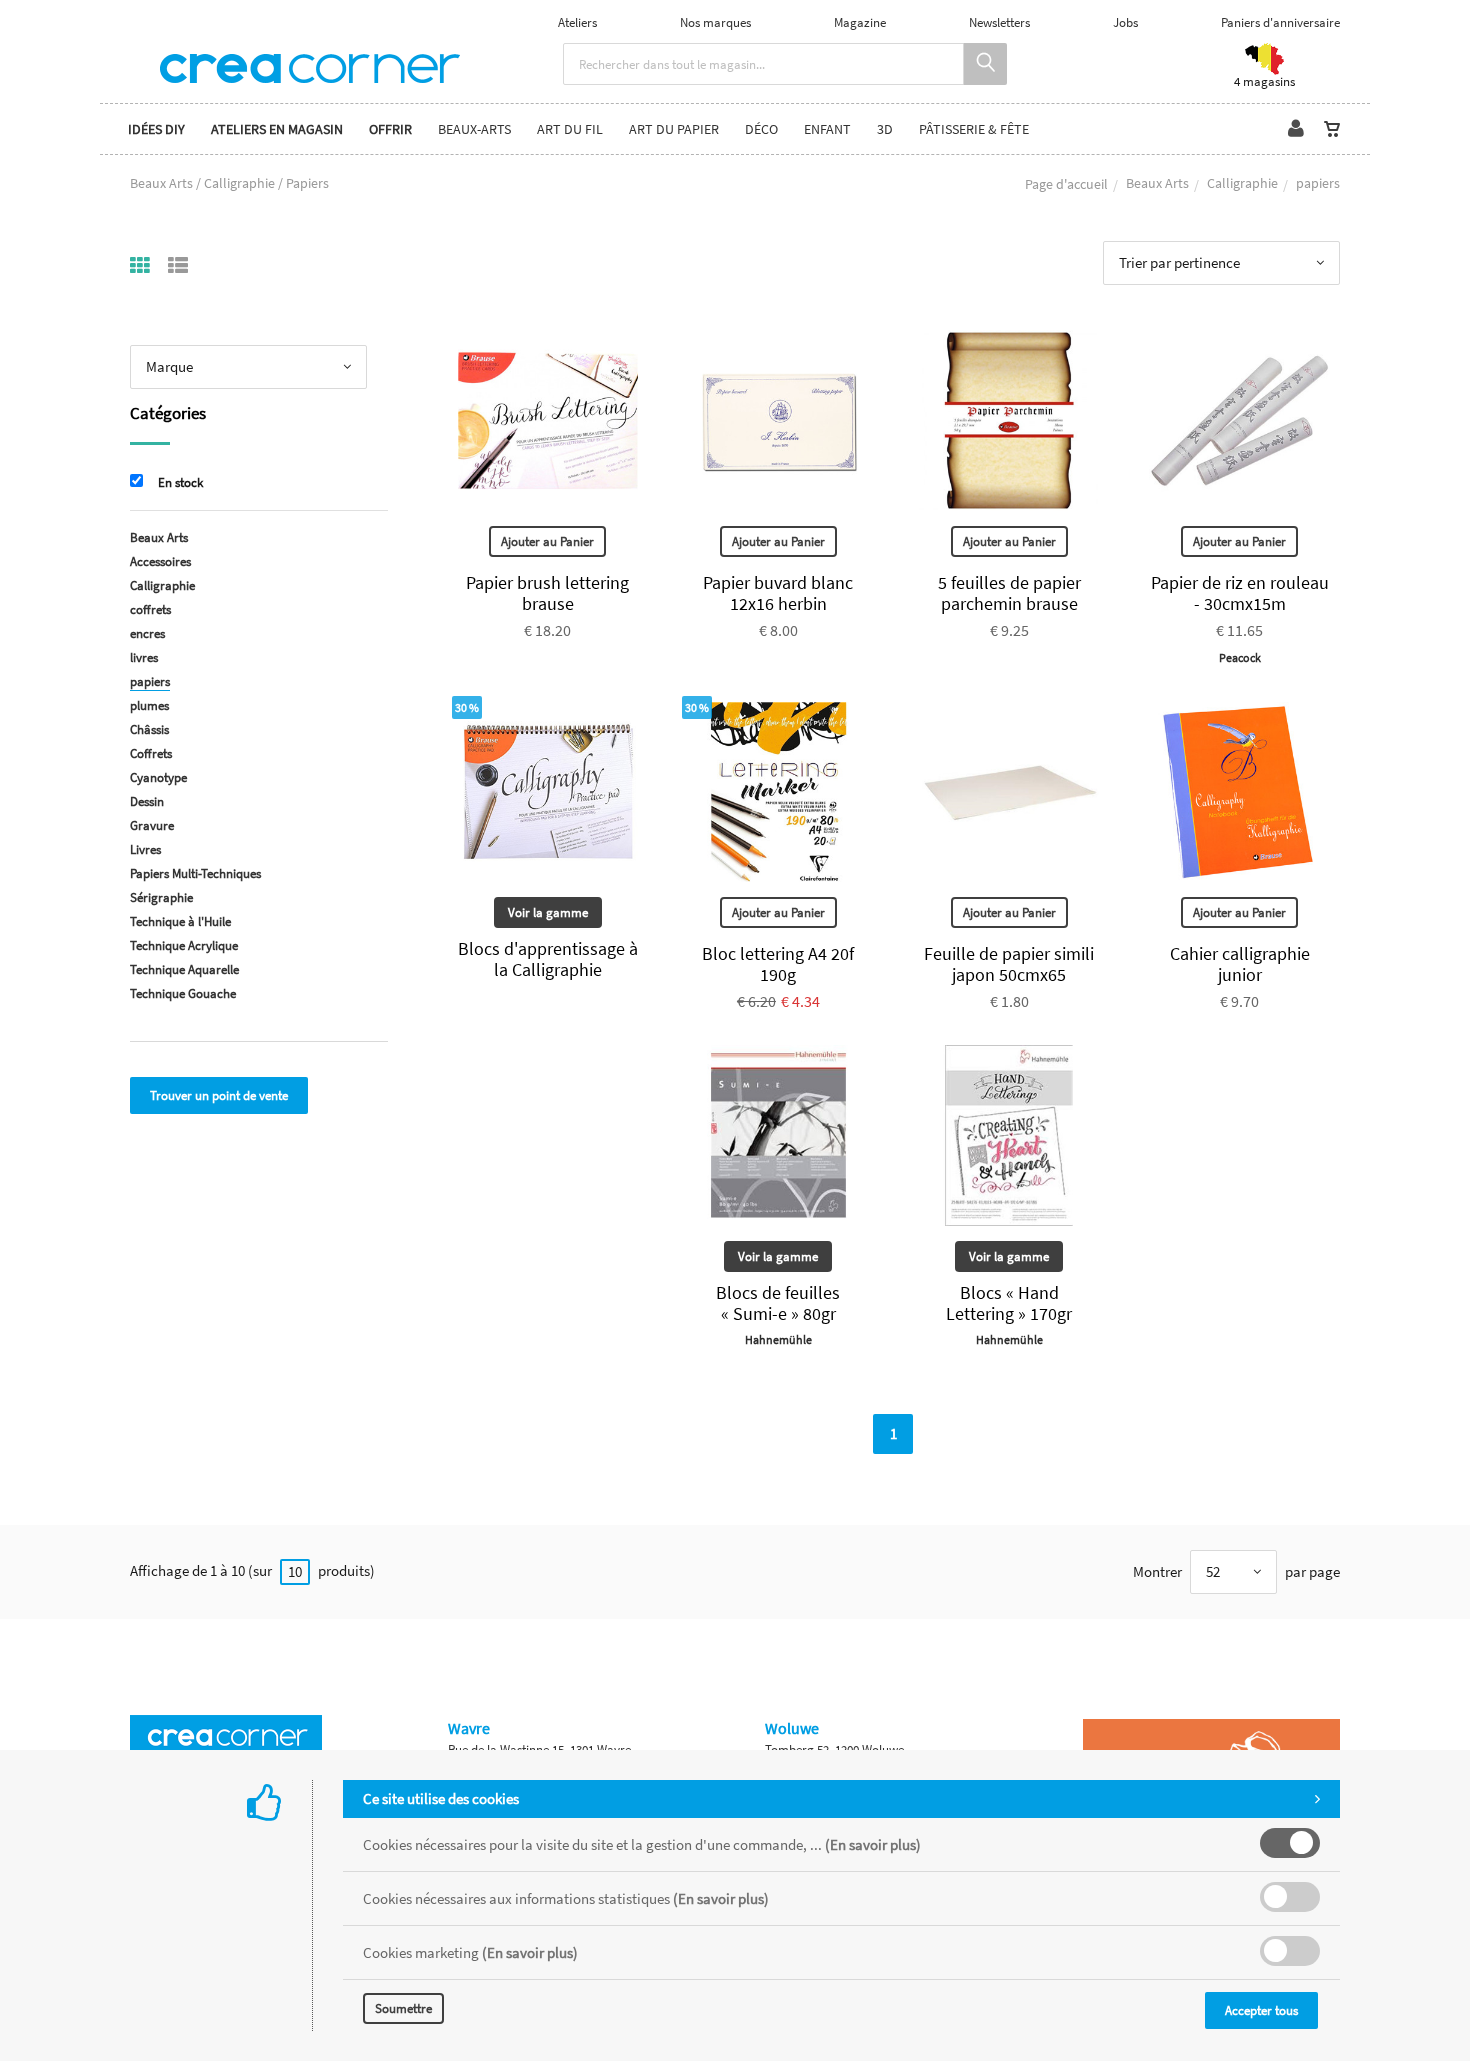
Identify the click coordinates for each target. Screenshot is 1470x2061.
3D (885, 129)
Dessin (147, 801)
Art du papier (674, 129)
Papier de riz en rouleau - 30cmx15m (1240, 593)
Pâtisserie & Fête (974, 129)
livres (144, 657)
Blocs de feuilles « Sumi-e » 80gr (778, 1303)
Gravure (152, 825)
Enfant (827, 129)
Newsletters (999, 22)
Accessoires (160, 561)
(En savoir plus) (873, 1844)
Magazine (860, 22)
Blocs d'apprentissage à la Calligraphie (548, 959)
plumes (149, 705)
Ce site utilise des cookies (441, 1798)
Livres (145, 849)
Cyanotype (158, 777)
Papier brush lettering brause (547, 593)
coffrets (150, 609)
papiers (150, 681)
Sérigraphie (161, 897)
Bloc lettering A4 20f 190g (778, 964)
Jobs (1125, 22)
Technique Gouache (183, 993)
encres (147, 633)
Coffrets (151, 753)
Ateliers (577, 22)
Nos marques (715, 22)
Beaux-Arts (474, 129)
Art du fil (570, 129)
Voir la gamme (548, 912)
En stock (180, 482)
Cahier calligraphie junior (1240, 964)
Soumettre (403, 2008)
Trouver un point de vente (219, 1095)
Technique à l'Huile (180, 921)
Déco (761, 129)
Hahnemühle (778, 1339)
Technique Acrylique (184, 945)
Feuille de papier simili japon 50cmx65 (1009, 964)
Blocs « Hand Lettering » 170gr (1009, 1303)
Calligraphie (1242, 183)
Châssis (149, 729)
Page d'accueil (1066, 184)
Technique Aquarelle (184, 969)
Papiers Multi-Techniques (195, 873)
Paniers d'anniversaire (1280, 22)
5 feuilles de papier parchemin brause (1009, 593)
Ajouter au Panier (547, 541)
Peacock (1240, 657)
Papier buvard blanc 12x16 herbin (778, 593)
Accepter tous (1261, 2010)
